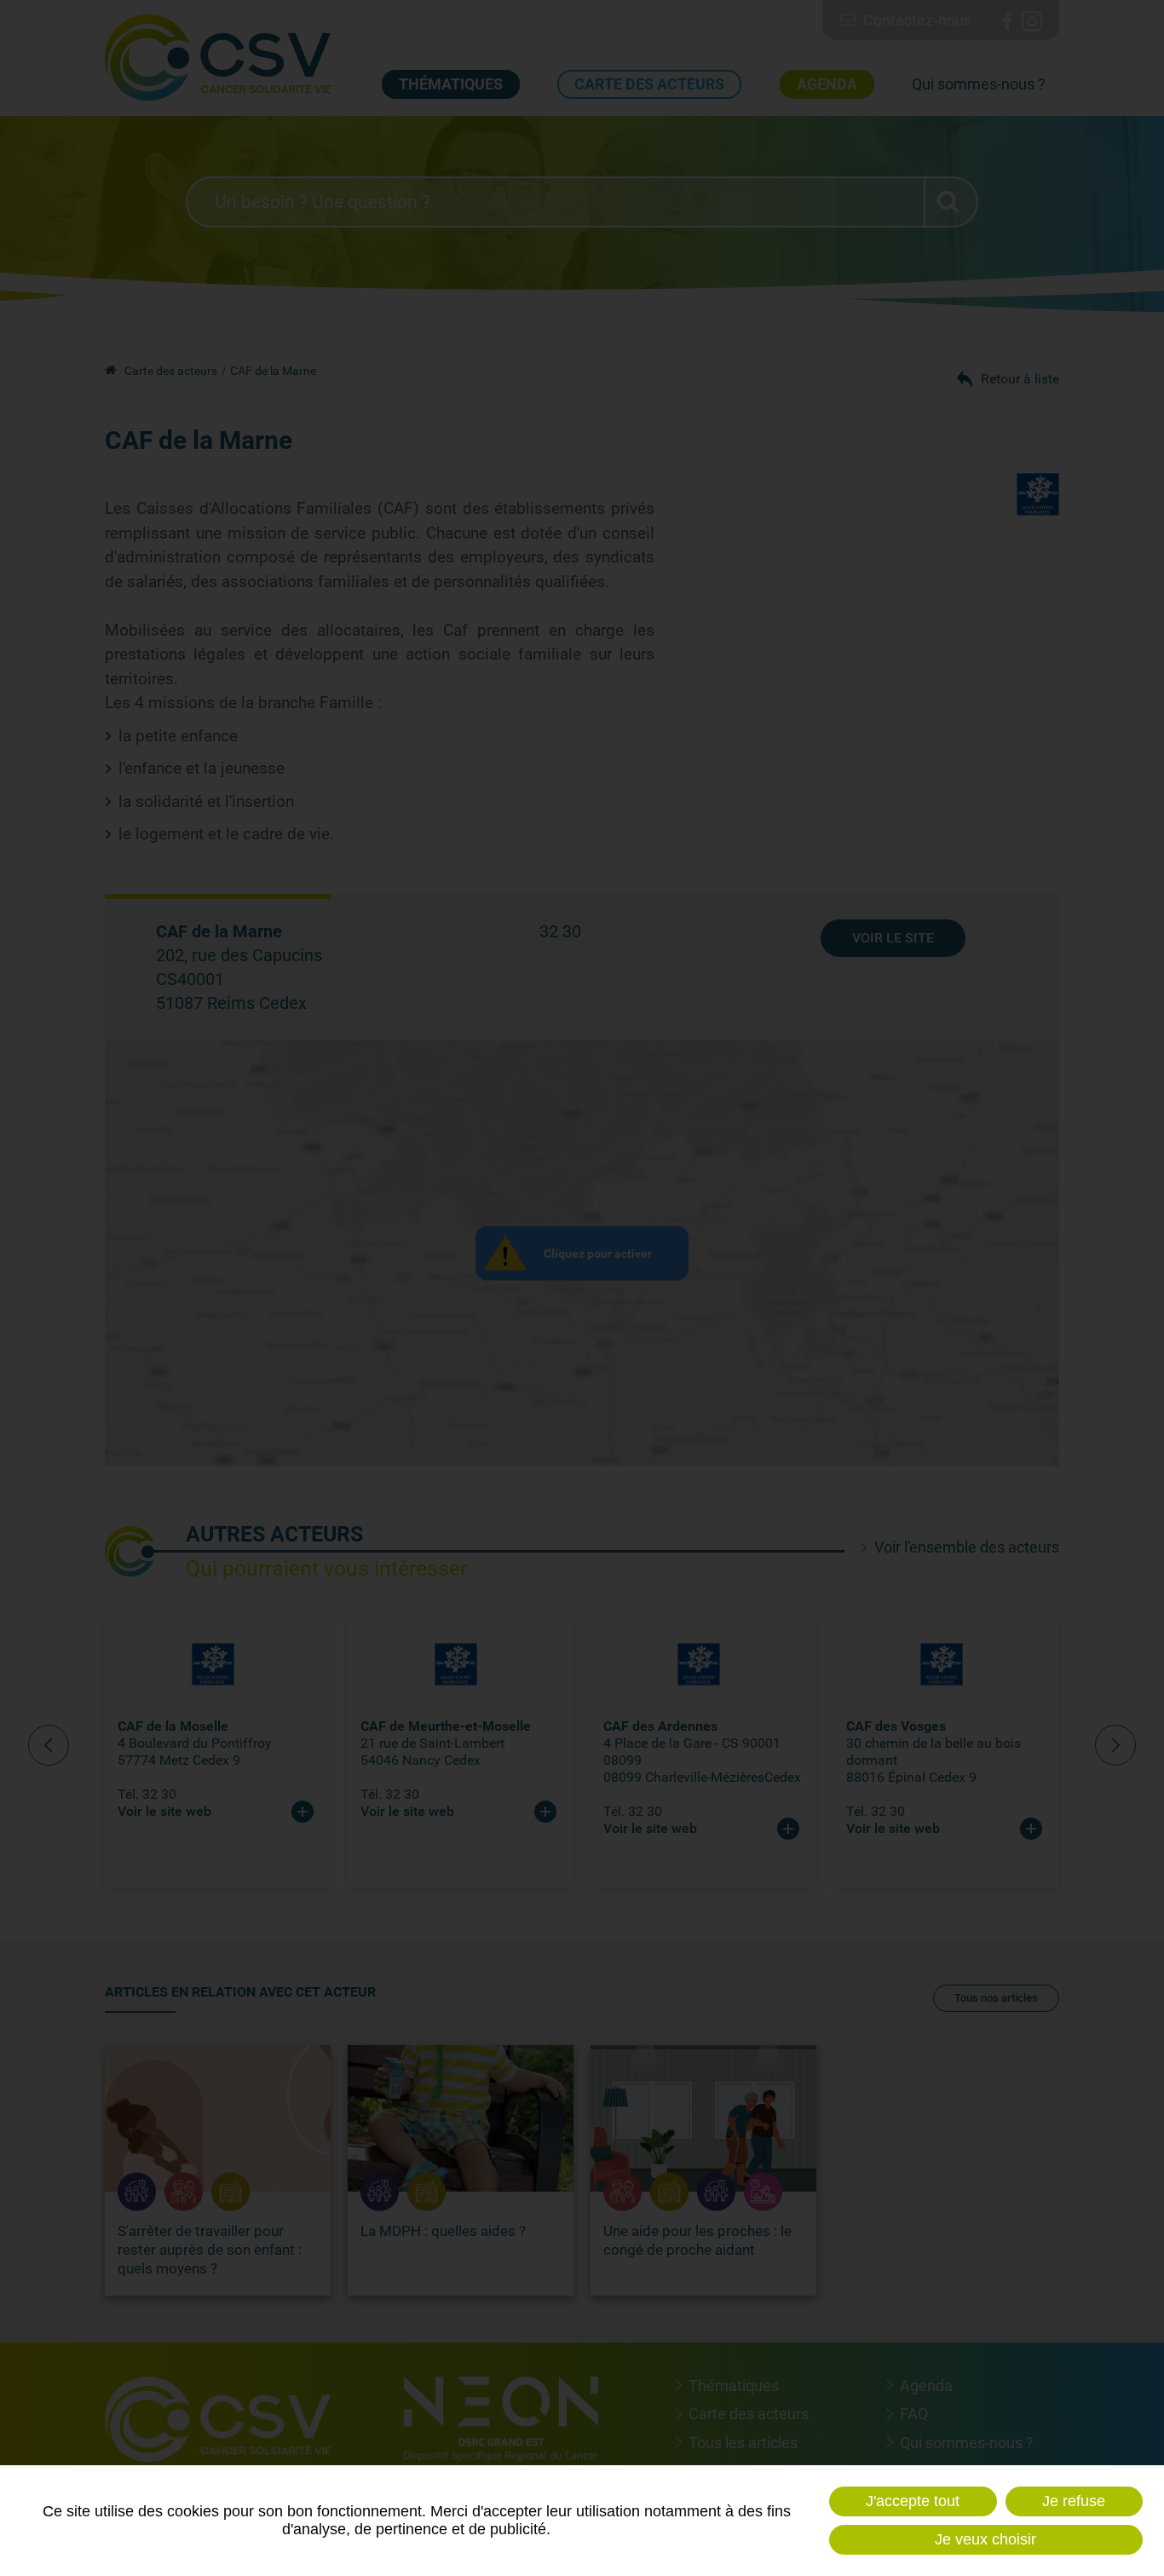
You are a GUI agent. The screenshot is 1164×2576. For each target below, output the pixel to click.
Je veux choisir (985, 2539)
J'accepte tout (913, 2501)
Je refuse (1074, 2501)
